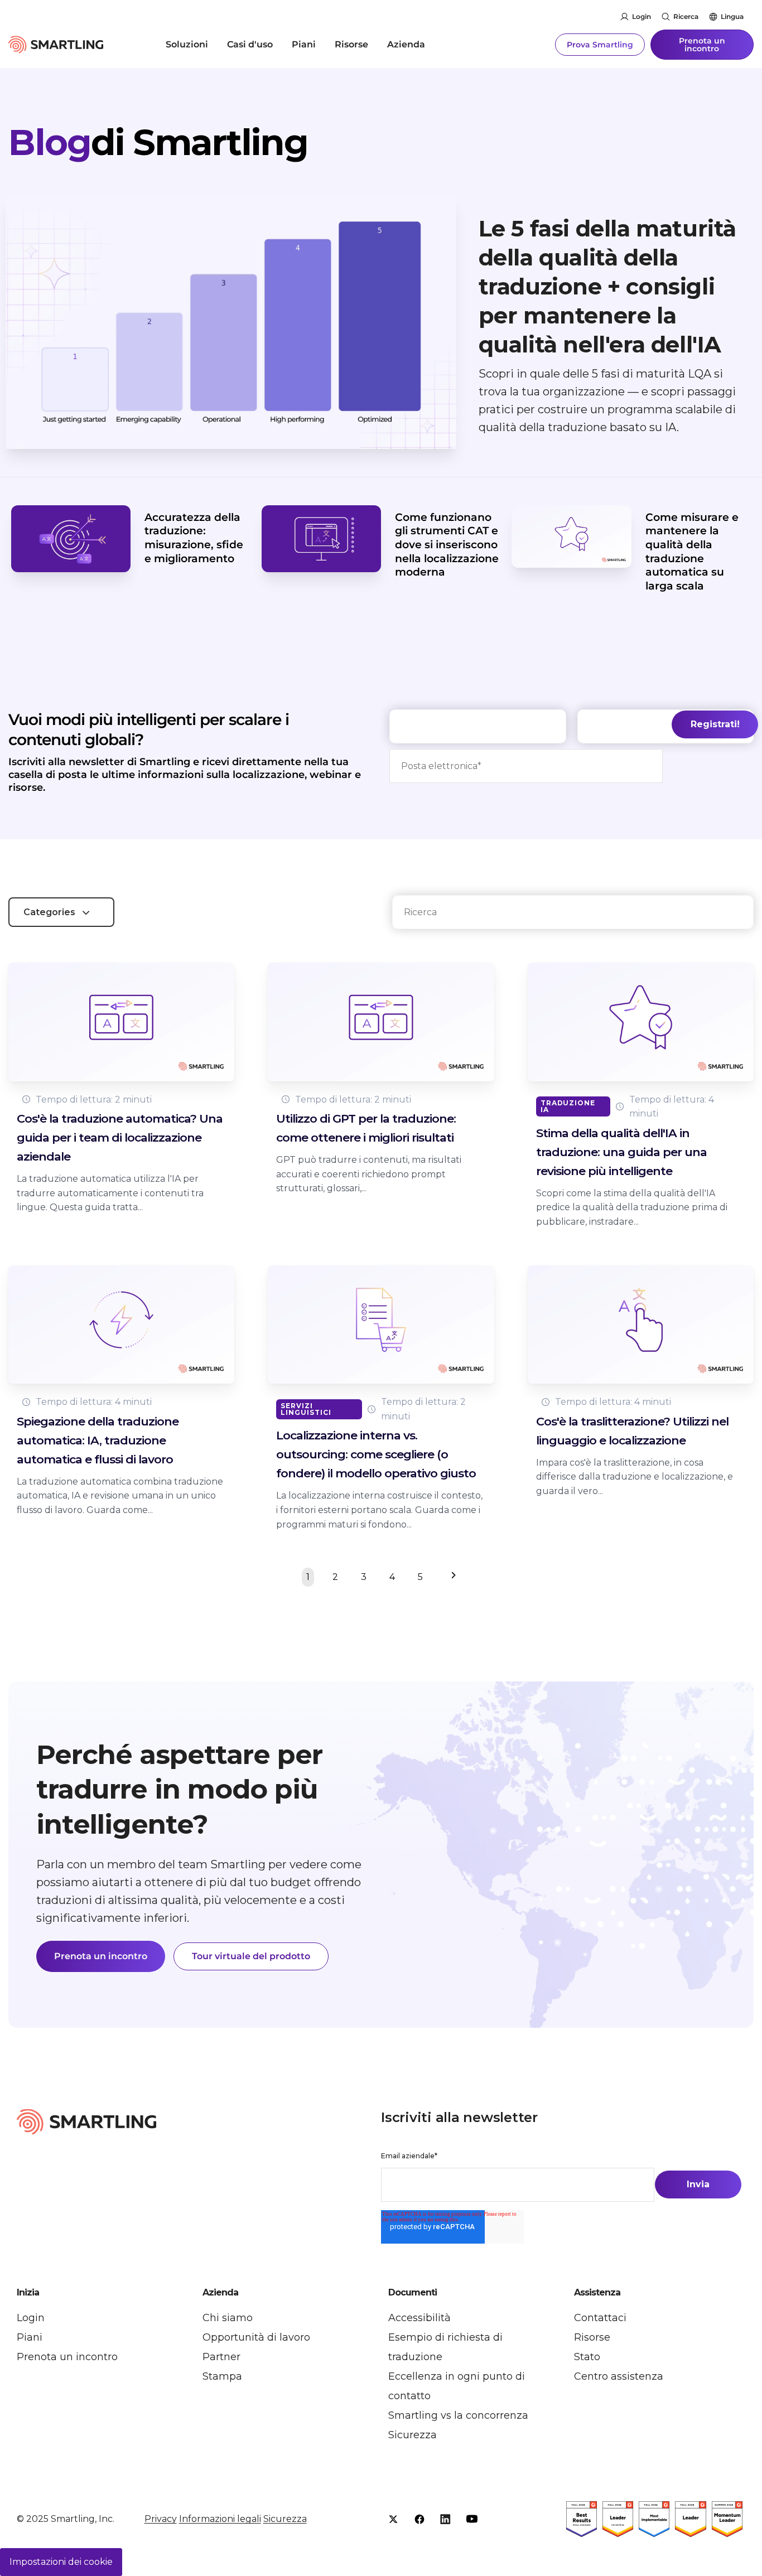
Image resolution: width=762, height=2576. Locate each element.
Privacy (161, 2519)
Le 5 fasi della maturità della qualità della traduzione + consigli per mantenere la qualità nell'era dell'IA (607, 286)
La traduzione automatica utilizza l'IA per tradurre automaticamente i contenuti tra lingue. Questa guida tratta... (110, 1193)
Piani (304, 44)
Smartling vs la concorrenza (458, 2415)
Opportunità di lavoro (256, 2337)
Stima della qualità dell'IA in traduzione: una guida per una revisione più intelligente (621, 1152)
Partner (221, 2357)
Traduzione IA (568, 1106)
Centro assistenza (619, 2376)
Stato (587, 2357)
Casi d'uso (250, 44)
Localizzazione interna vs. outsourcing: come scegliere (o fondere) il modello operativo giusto (376, 1454)
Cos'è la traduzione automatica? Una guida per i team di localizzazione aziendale (120, 1137)
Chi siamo (228, 2318)
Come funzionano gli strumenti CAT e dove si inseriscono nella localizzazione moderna (447, 545)
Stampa (222, 2376)
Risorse (351, 44)
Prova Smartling (600, 45)
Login (642, 16)
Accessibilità (419, 2318)
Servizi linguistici (306, 1409)
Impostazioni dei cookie (61, 2562)
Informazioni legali (220, 2519)
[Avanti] (451, 1577)
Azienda (406, 44)
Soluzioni (187, 44)
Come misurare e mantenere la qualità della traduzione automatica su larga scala (692, 552)
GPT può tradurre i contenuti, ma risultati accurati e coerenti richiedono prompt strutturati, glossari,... (369, 1174)
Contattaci (600, 2318)
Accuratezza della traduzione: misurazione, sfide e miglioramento (194, 538)
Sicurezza (413, 2435)
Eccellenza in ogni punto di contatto (457, 2386)
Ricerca (686, 16)
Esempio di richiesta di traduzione (445, 2347)
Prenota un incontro (702, 45)
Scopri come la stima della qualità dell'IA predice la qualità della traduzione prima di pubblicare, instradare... (632, 1207)
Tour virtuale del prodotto (251, 1956)
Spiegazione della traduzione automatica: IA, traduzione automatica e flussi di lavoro (98, 1440)
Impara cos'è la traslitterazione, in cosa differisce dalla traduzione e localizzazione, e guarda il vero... (635, 1477)
